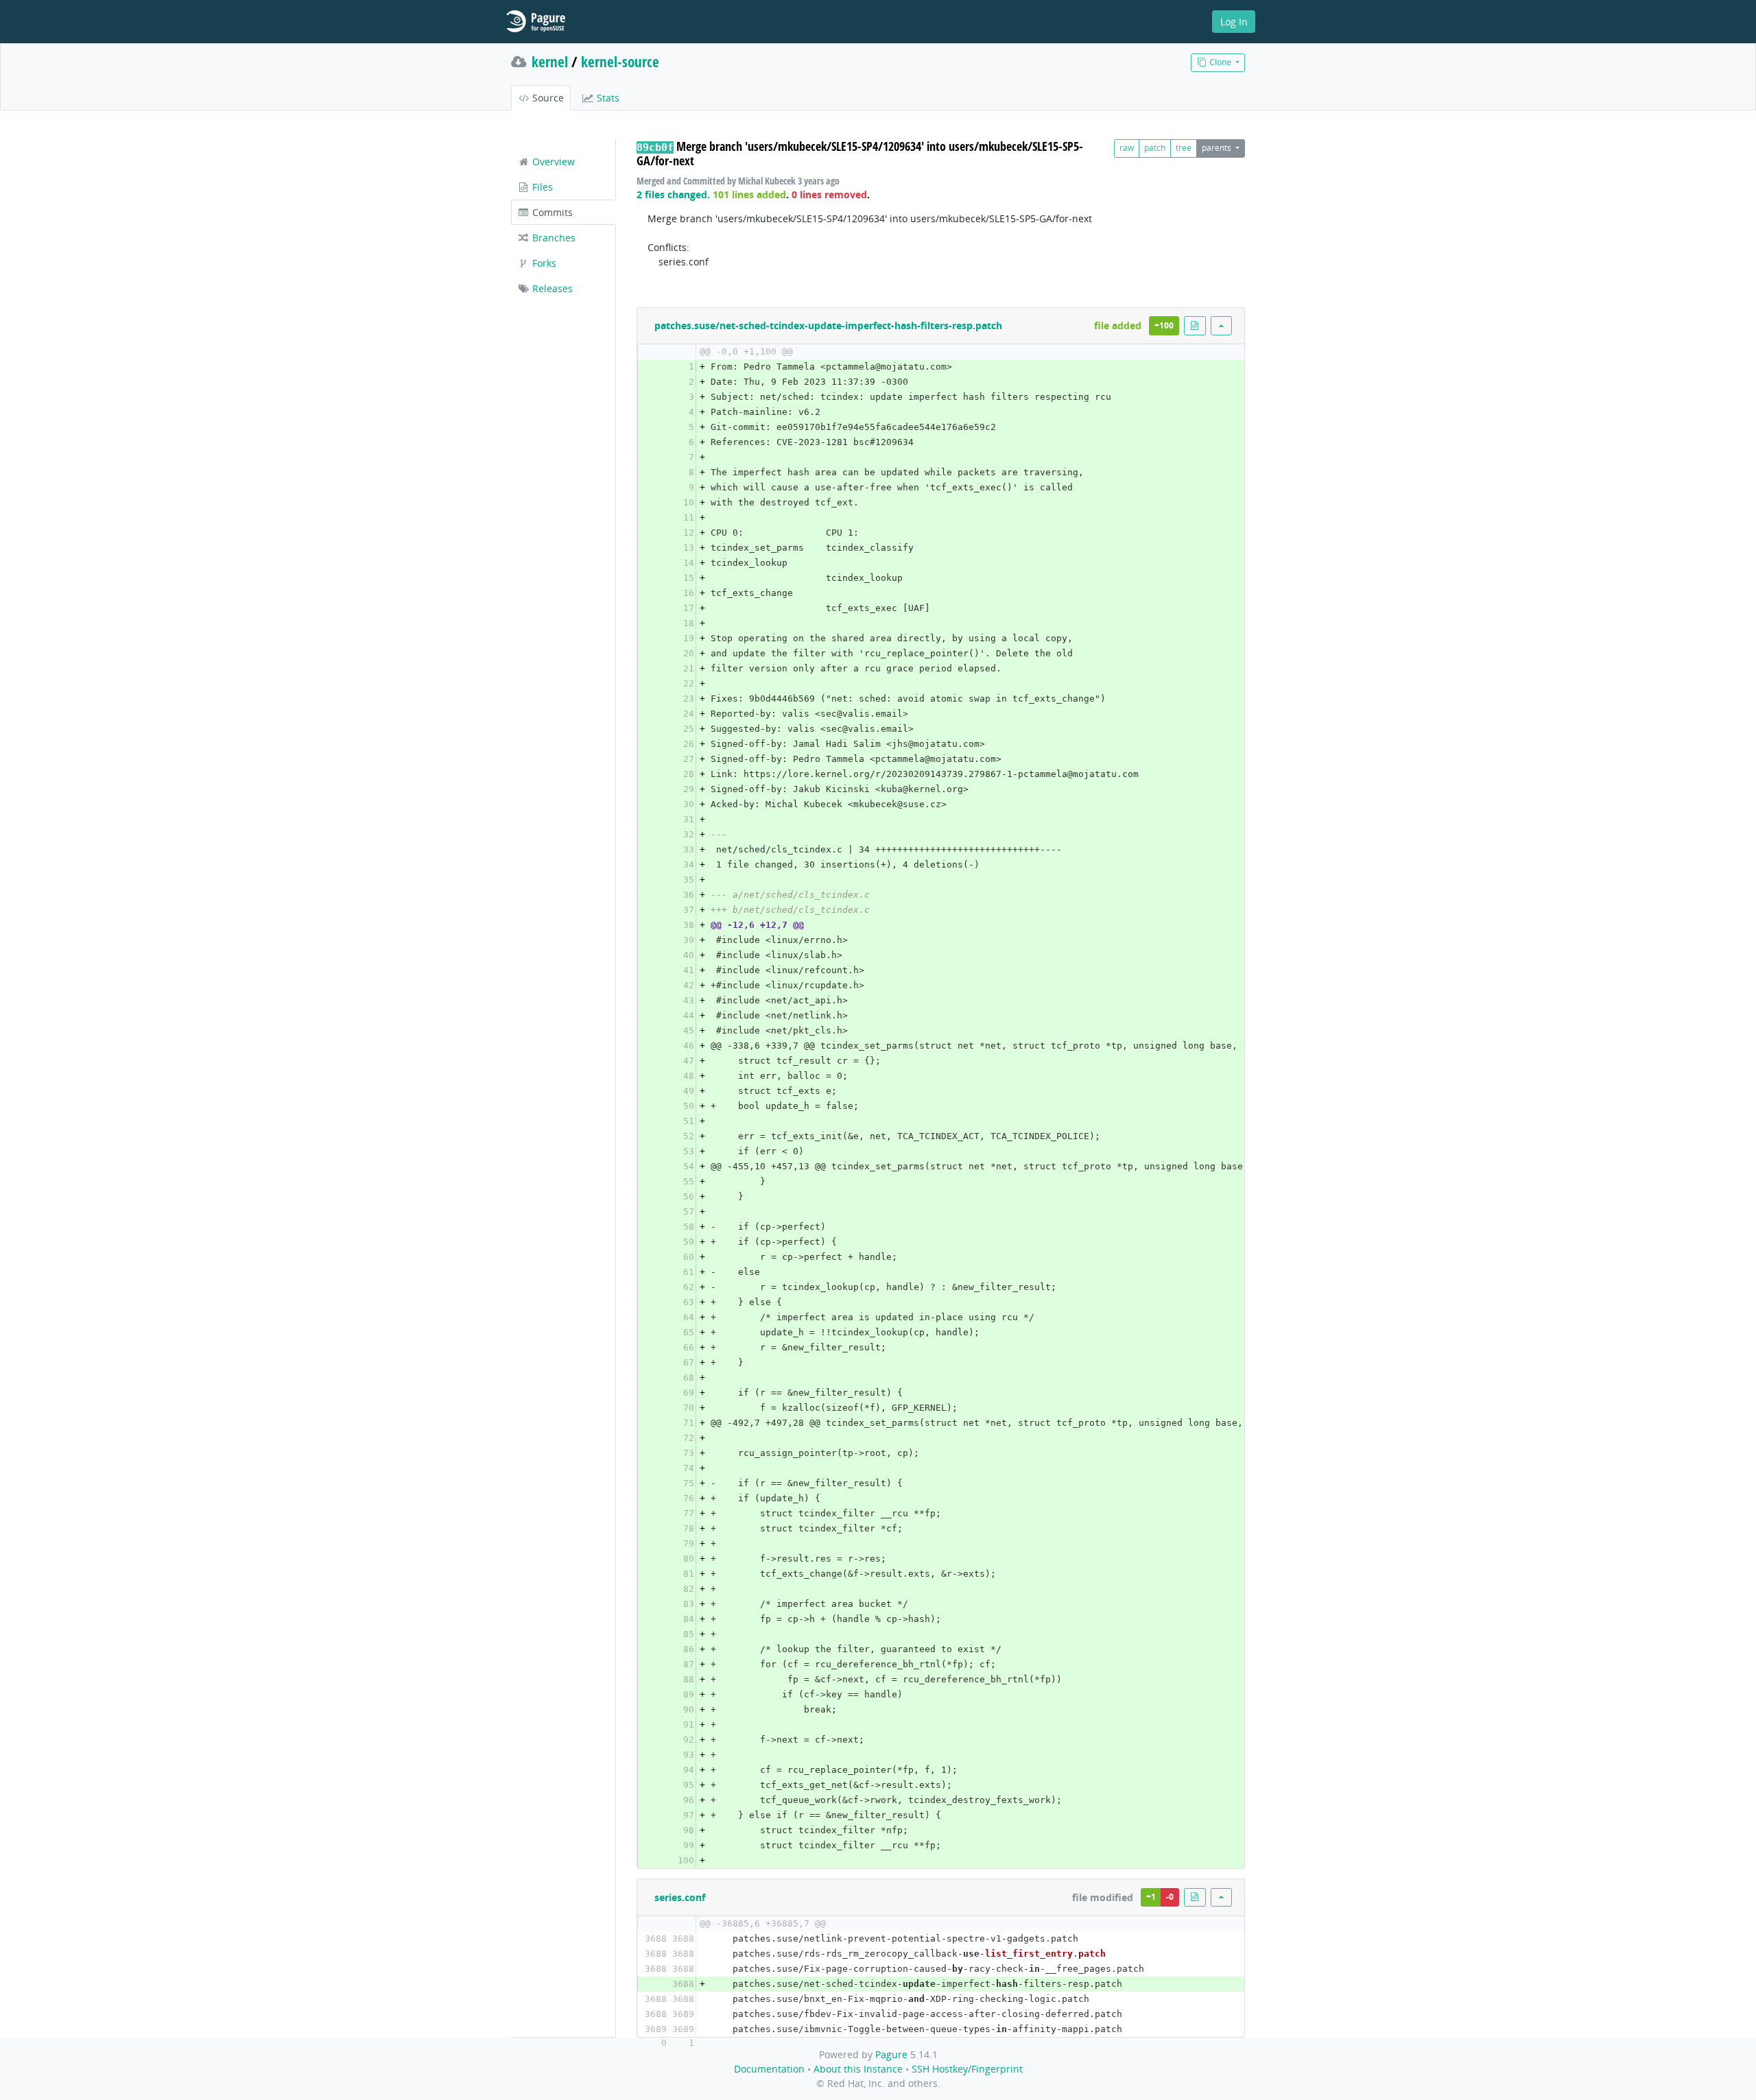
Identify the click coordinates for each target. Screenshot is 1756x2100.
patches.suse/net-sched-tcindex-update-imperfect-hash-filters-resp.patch (828, 325)
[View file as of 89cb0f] (1195, 325)
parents (1218, 148)
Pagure (891, 2054)
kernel (550, 62)
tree (1184, 148)
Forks (543, 263)
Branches (553, 238)
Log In (1234, 22)
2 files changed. (673, 194)
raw (1127, 148)
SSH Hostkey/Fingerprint (967, 2069)
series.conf (680, 1897)
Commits (551, 212)
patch (1155, 148)
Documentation (769, 2069)
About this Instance (858, 2069)
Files (541, 187)
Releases (551, 288)
